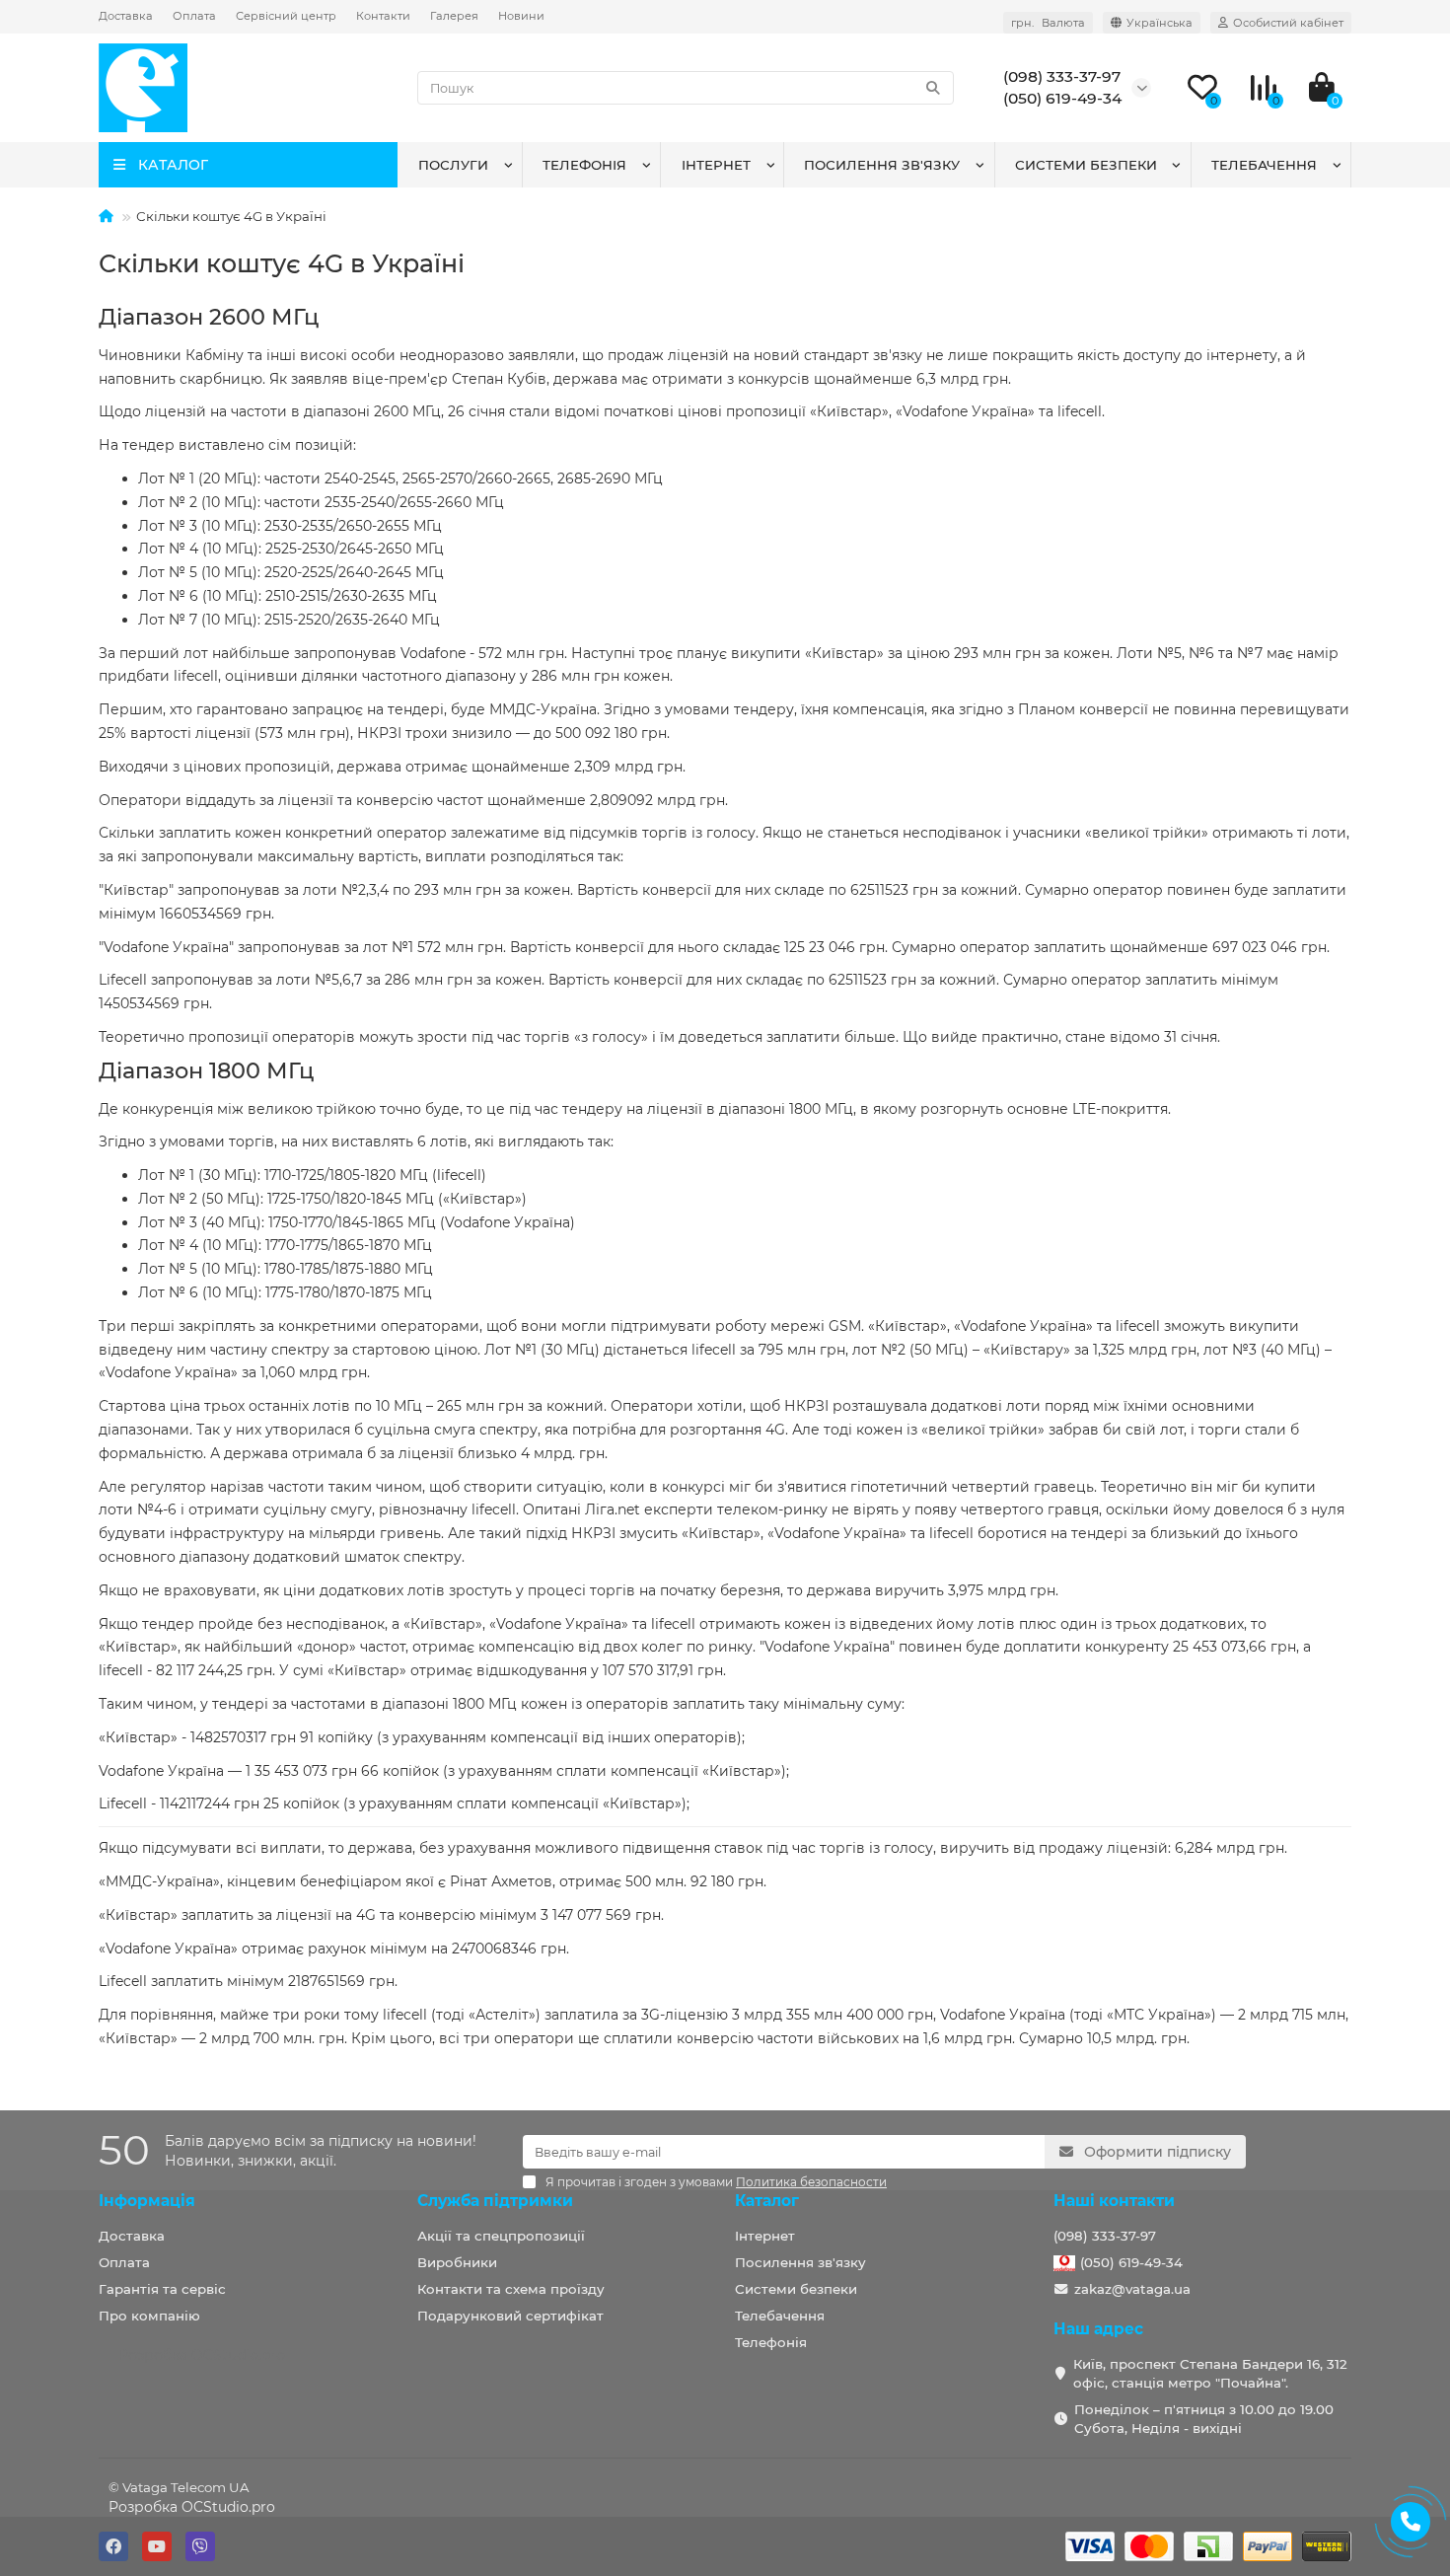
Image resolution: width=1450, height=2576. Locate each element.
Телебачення (1264, 165)
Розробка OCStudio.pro (192, 2507)
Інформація (147, 2201)
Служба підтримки (495, 2201)
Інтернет (716, 165)
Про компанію (149, 2316)
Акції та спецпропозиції (501, 2236)
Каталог (767, 2201)
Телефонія (584, 165)
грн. (1048, 23)
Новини (521, 16)
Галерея (454, 16)
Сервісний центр (286, 16)
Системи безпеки (1086, 165)
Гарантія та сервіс (162, 2289)
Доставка (126, 16)
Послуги (453, 165)
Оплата (194, 16)
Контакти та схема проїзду (511, 2289)
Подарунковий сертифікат (510, 2316)
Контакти (383, 16)
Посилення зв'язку (882, 165)
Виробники (457, 2262)
